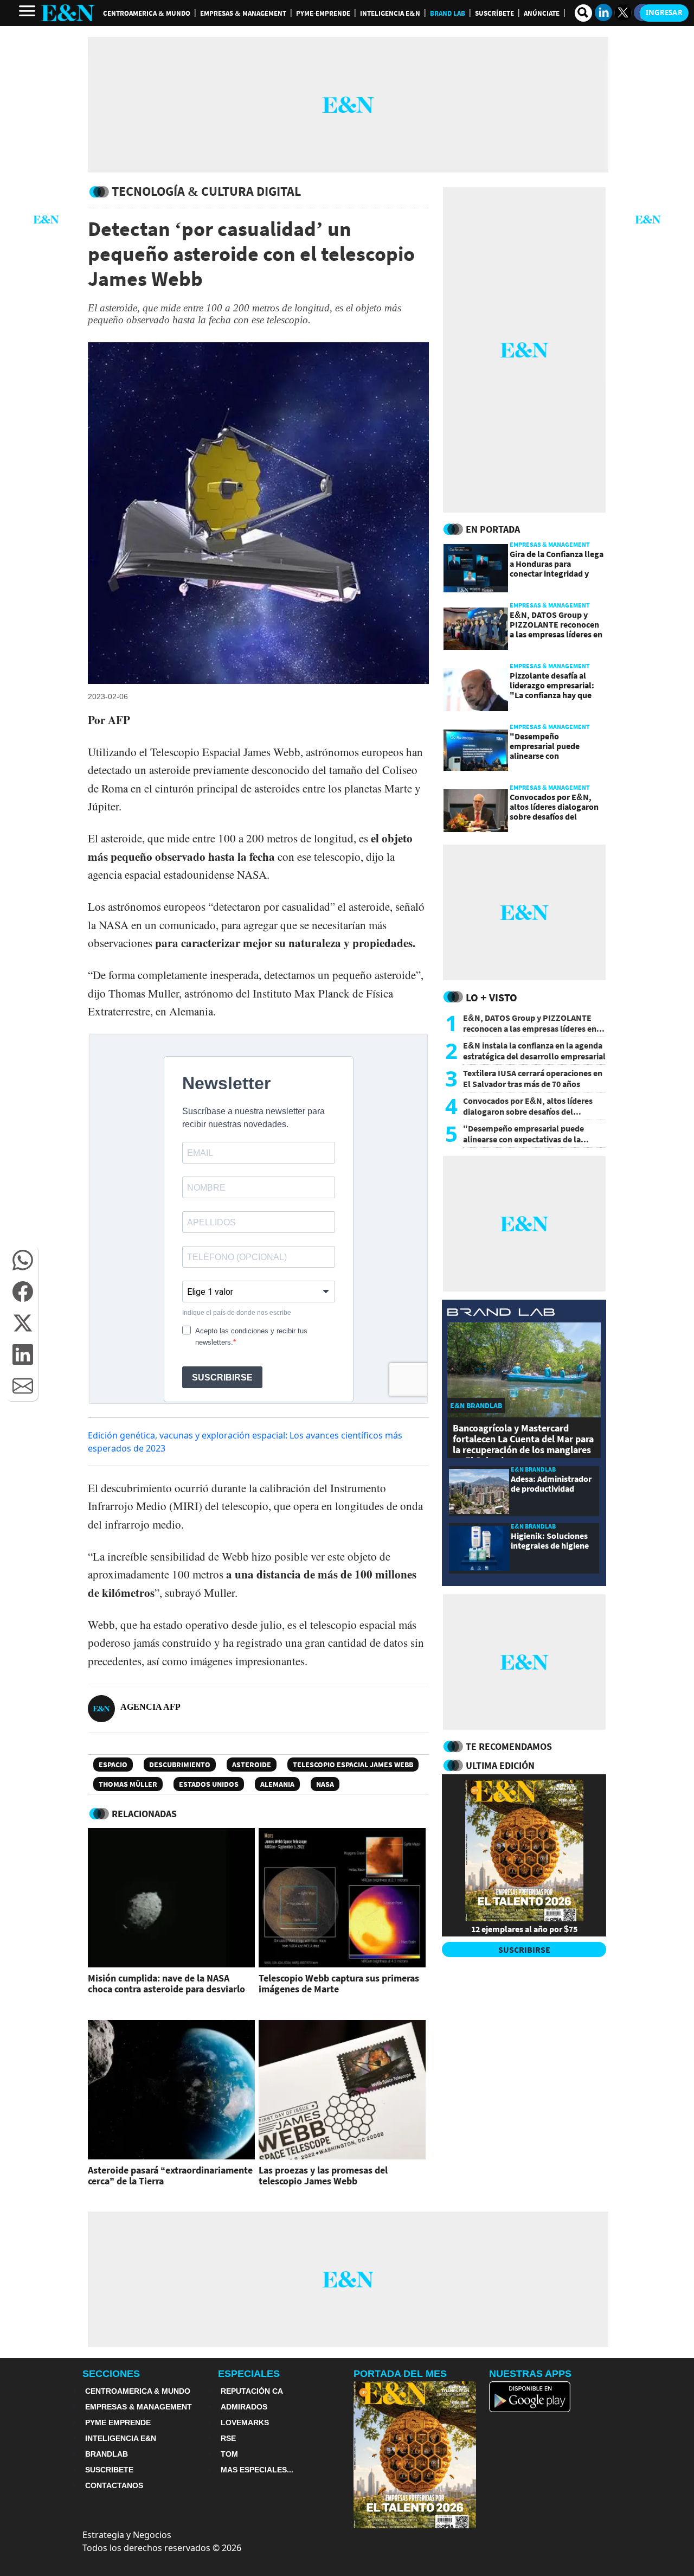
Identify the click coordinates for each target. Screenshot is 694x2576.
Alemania (277, 1784)
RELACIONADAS (144, 1814)
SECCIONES (111, 2374)
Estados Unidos (209, 1784)
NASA (325, 1784)
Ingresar (664, 12)
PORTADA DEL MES (400, 2374)
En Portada (493, 529)
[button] (23, 1260)
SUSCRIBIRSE (524, 1949)
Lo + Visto (491, 997)
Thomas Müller (128, 1784)
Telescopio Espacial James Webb (353, 1765)
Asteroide (252, 1765)
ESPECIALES (249, 2374)
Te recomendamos (509, 1746)
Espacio (113, 1765)
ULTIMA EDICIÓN (500, 1765)
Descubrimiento (180, 1765)
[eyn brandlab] (501, 1313)
